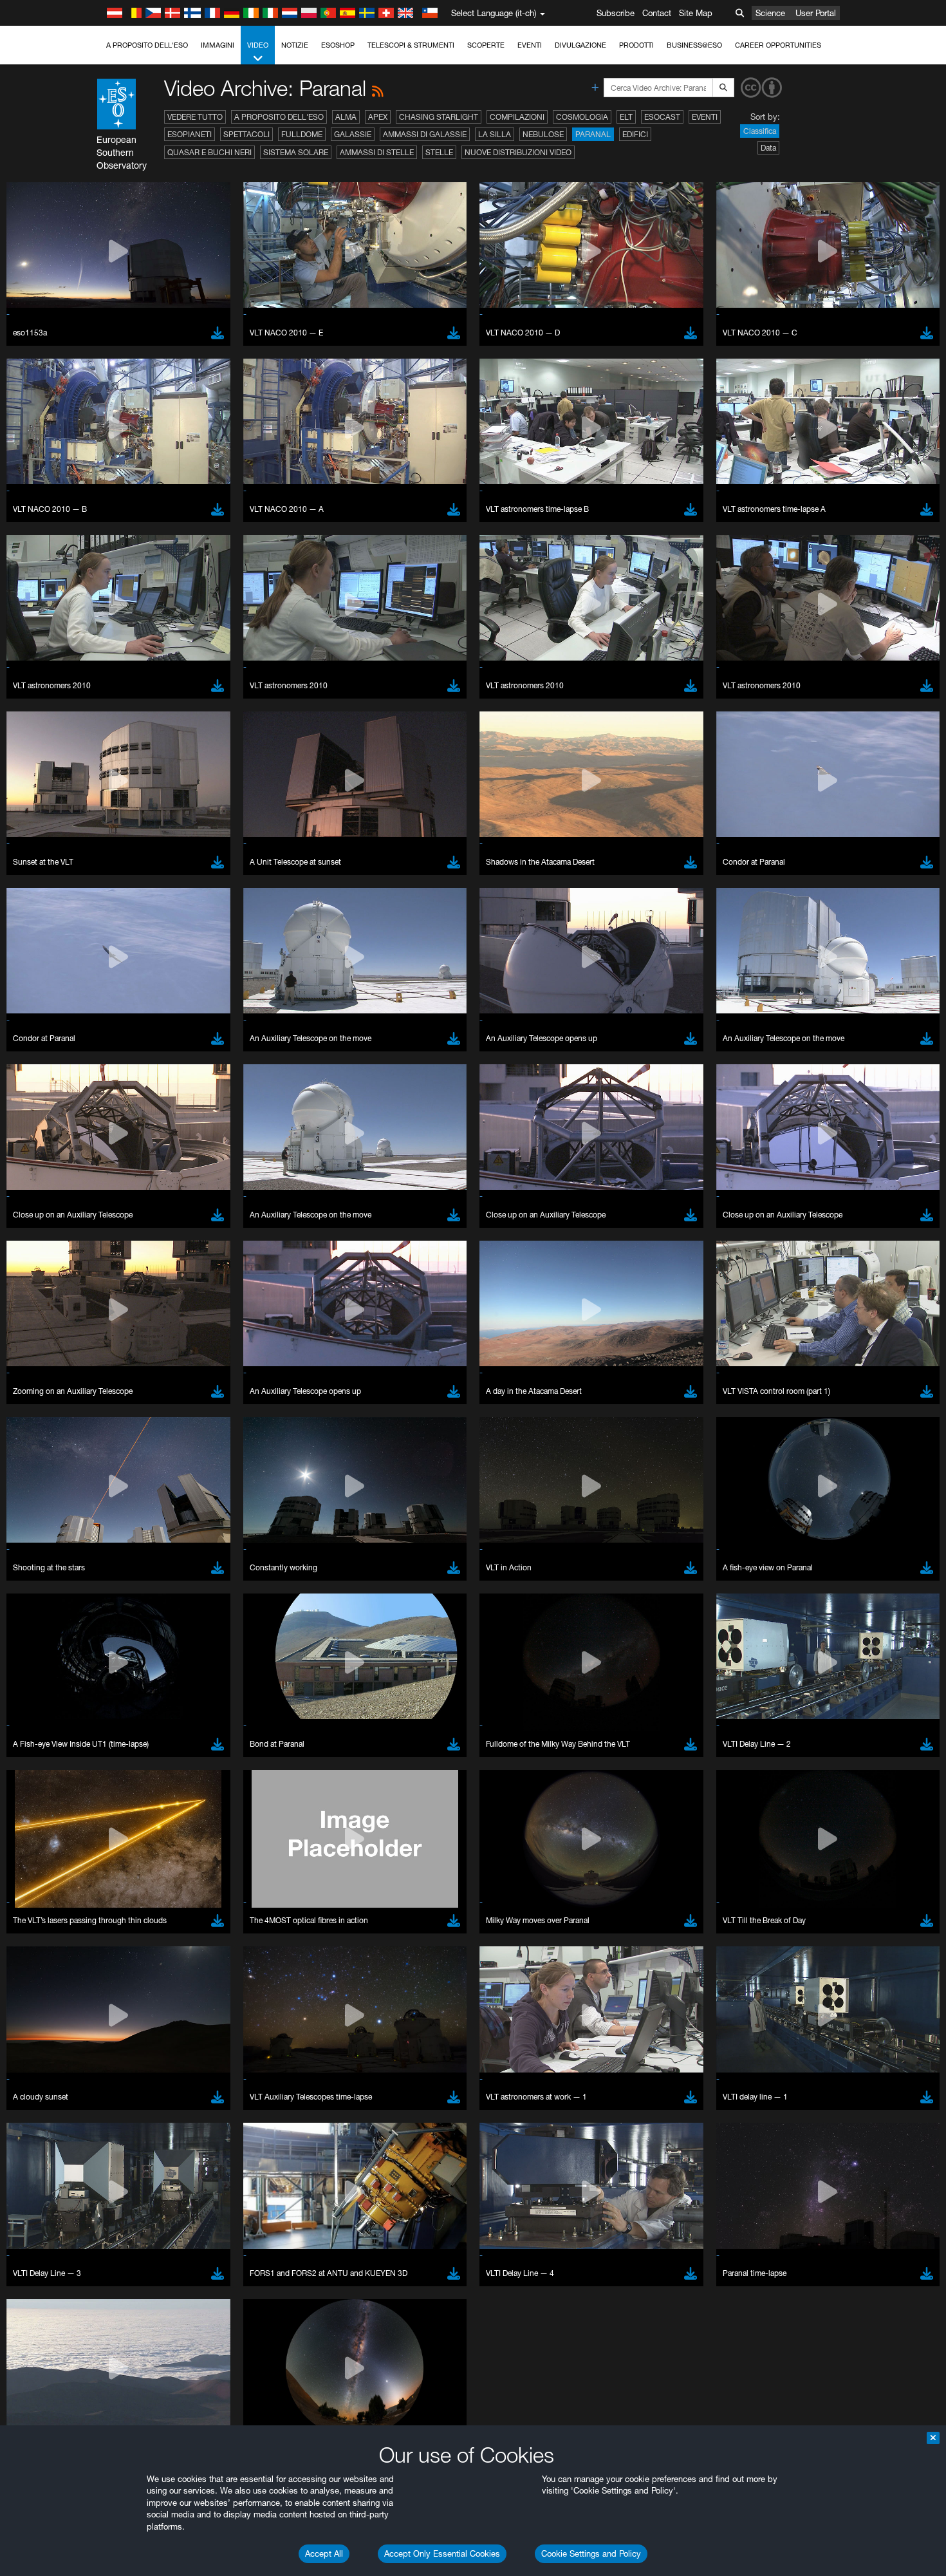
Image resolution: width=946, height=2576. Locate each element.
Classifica (760, 131)
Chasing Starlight (439, 117)
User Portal (816, 13)
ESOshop (338, 45)
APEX (378, 117)
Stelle (439, 152)
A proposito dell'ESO (147, 45)
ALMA (346, 117)
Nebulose (543, 134)
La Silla (495, 134)
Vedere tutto (195, 117)
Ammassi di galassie (425, 134)
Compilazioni (517, 117)
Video (258, 45)
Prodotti (636, 45)
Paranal (593, 134)
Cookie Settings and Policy (591, 2553)
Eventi (530, 45)
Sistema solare (296, 152)
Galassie (353, 134)
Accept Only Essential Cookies (442, 2553)
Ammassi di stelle (377, 152)
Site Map (696, 13)
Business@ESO (694, 45)
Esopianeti (190, 134)
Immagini (218, 45)
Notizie (295, 45)
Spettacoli (246, 134)
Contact (657, 13)
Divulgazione (580, 45)
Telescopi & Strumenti (411, 45)
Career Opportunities (778, 45)
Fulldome (302, 134)
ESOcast (662, 117)
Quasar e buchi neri (209, 152)
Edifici (635, 134)
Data (768, 148)
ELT (626, 117)
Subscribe (616, 13)
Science (770, 13)
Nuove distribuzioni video (518, 152)
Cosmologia (582, 117)
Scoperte (486, 45)
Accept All (324, 2553)
